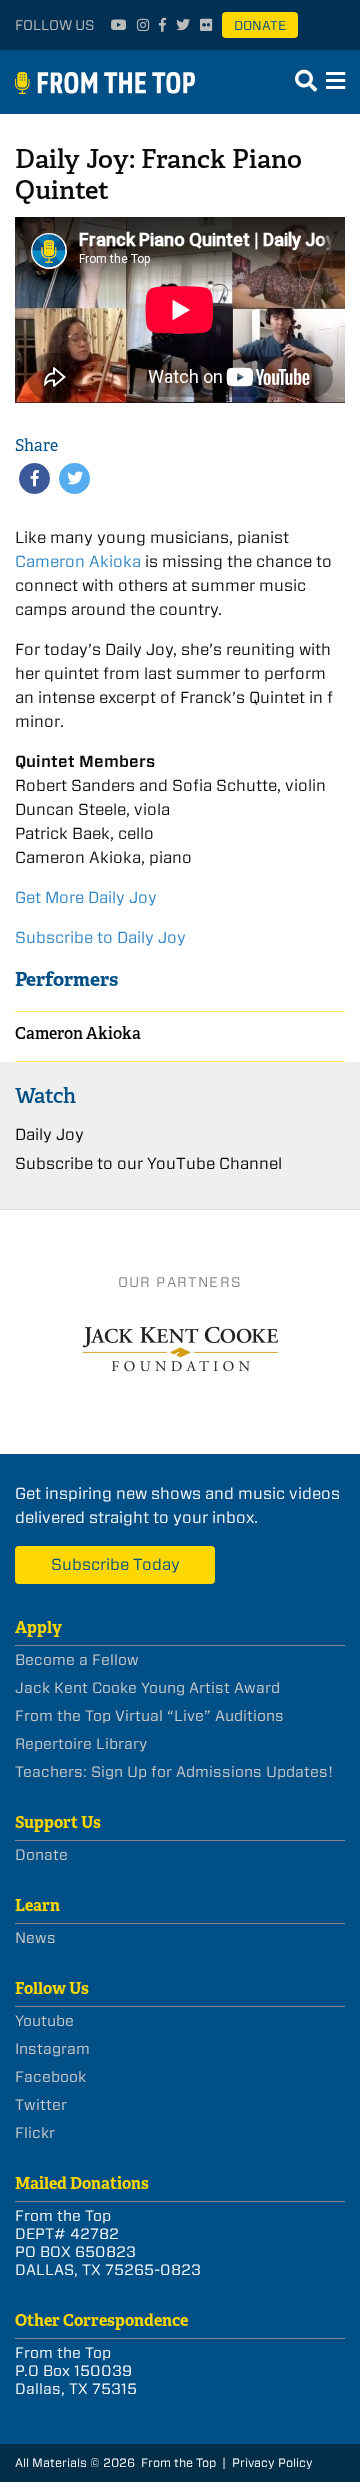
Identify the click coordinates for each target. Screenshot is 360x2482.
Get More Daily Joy (86, 897)
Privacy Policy (272, 2462)
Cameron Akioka (78, 561)
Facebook (50, 2077)
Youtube (44, 2021)
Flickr (35, 2133)
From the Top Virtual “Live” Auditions (149, 1716)
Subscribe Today (115, 1564)
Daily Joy (49, 1134)
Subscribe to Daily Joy (100, 937)
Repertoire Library (81, 1744)
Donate (260, 25)
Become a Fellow (77, 1660)
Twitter (41, 2105)
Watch (45, 1095)
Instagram (52, 2049)
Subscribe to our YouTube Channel (148, 1163)
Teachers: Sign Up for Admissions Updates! (174, 1772)
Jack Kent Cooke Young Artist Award (147, 1688)
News (35, 1938)
